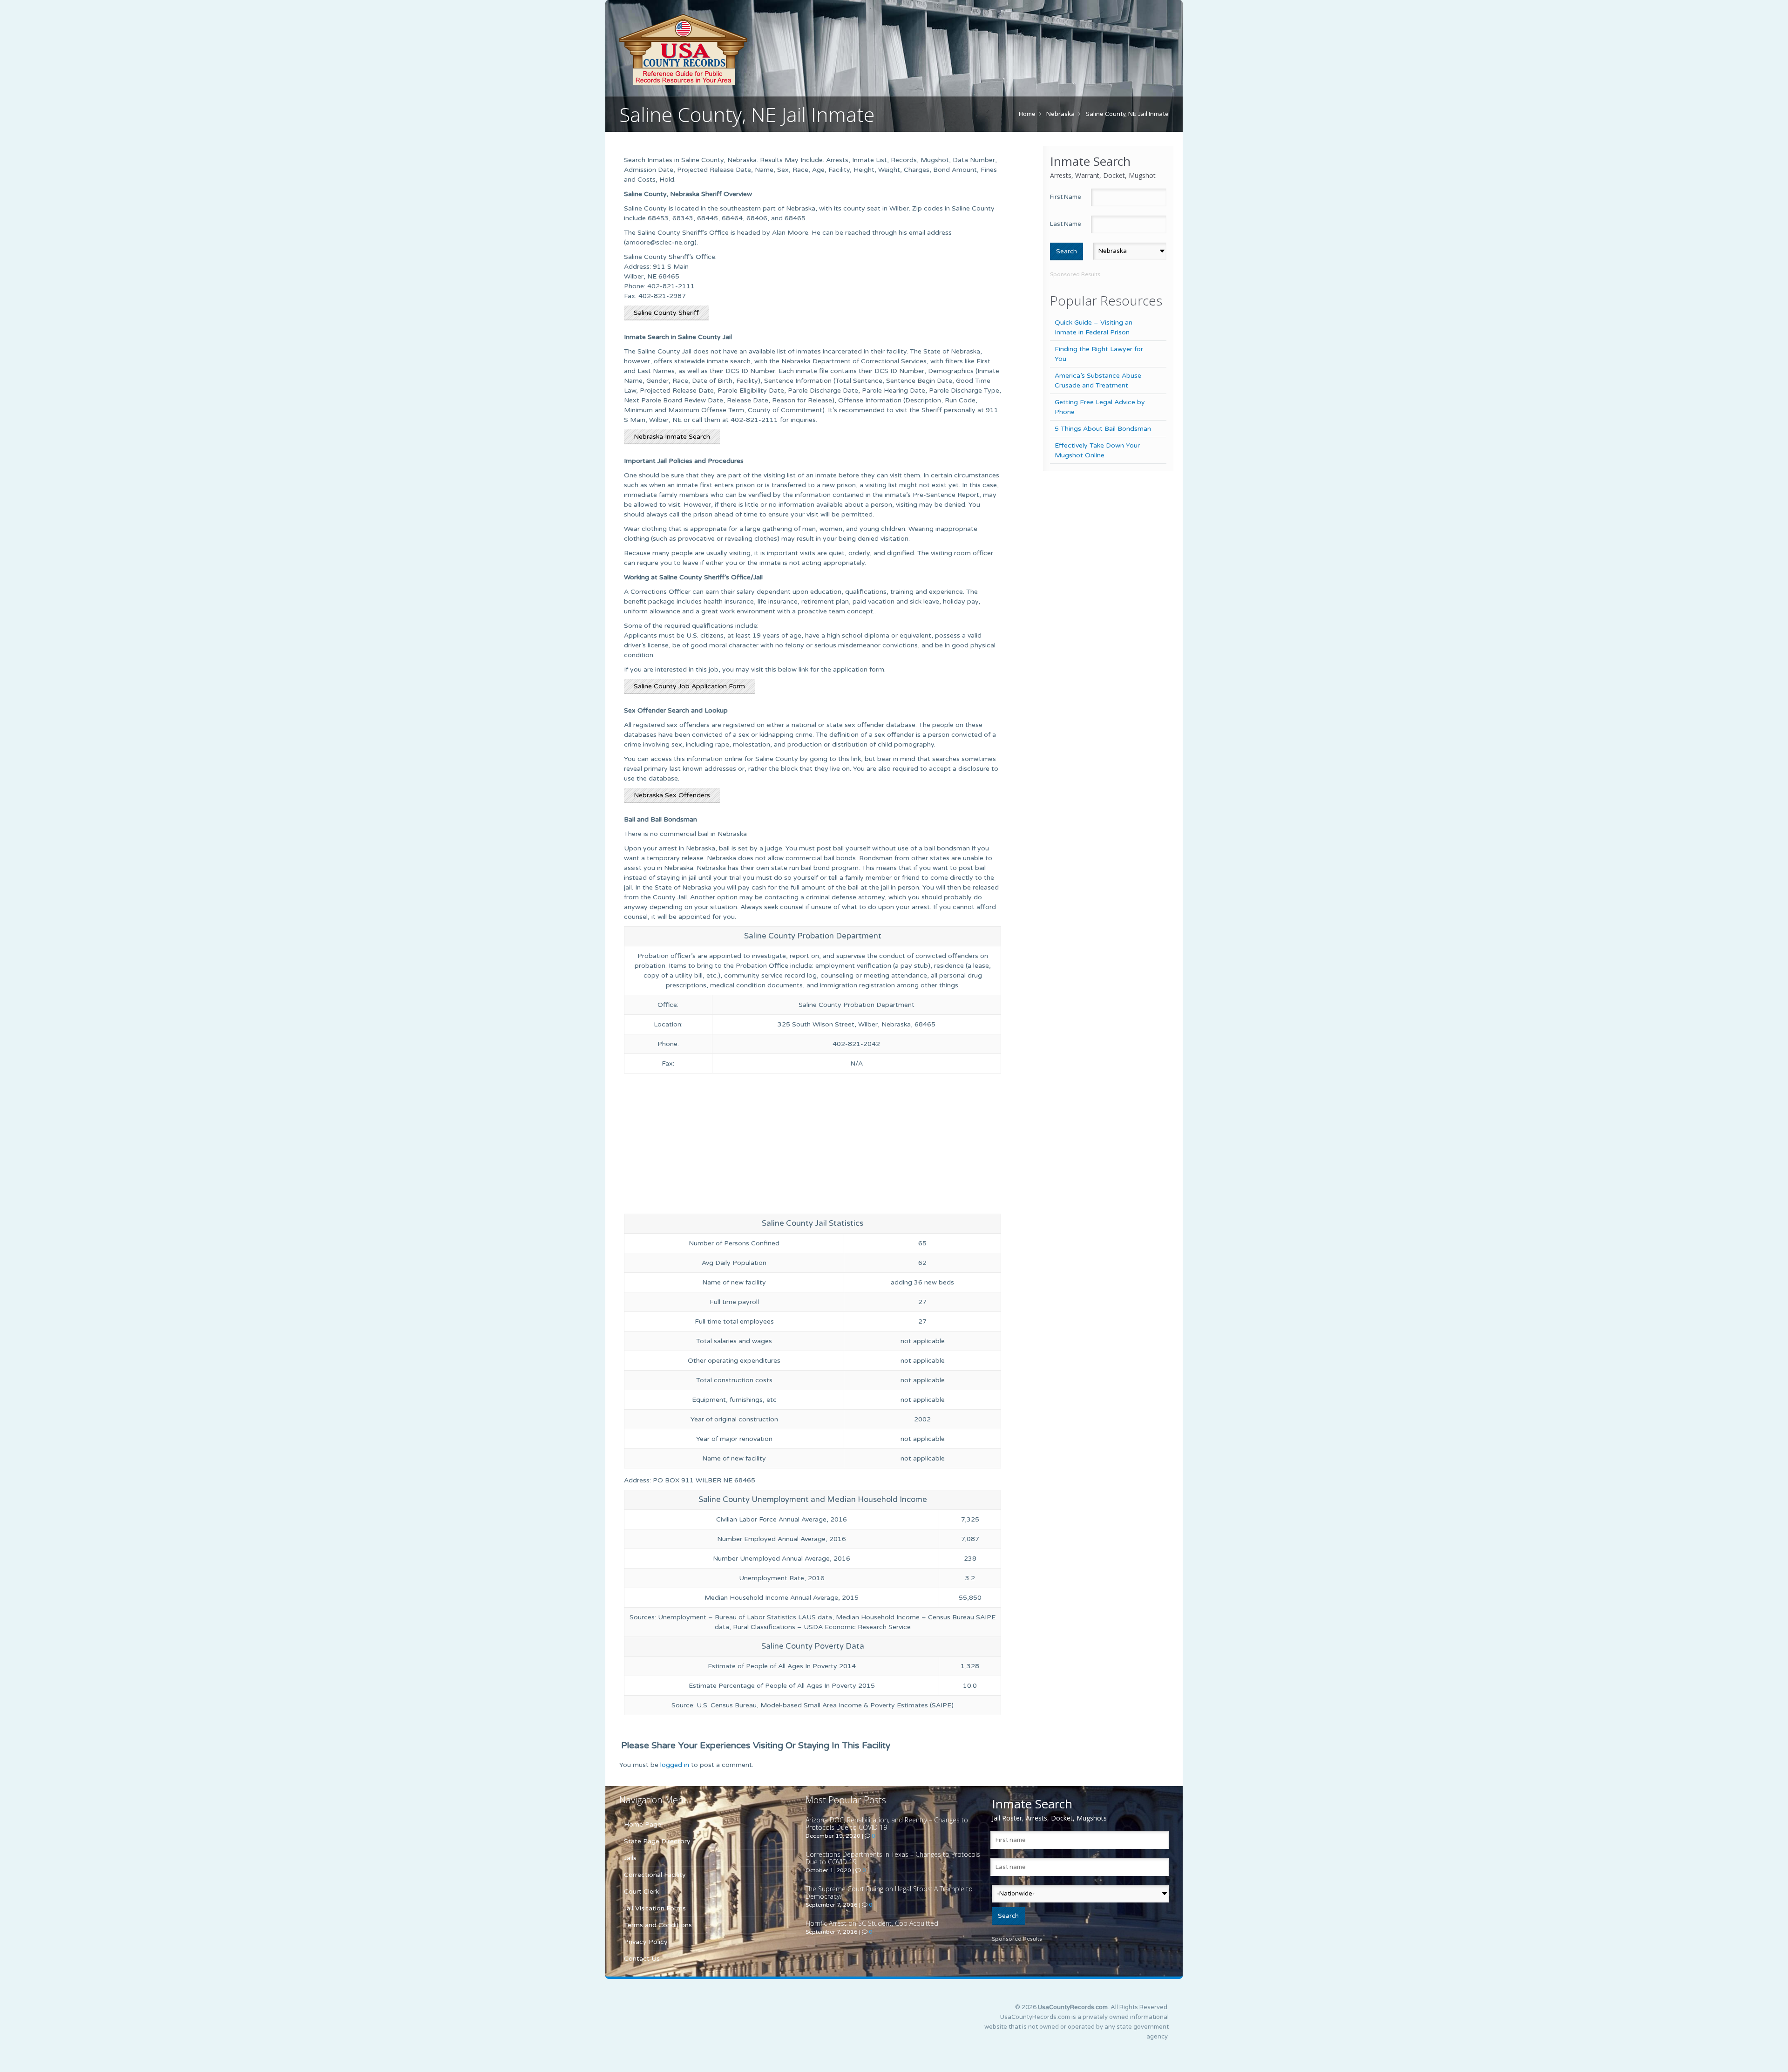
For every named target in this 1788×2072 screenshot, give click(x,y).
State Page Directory (657, 1841)
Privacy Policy (646, 1942)
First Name (1066, 197)
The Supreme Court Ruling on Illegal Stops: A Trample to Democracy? (889, 1892)
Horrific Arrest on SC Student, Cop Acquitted (872, 1923)
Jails (630, 1858)
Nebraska (1060, 114)
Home (1027, 114)
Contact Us (642, 1959)
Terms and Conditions (658, 1925)
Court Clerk (641, 1892)
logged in (675, 1765)
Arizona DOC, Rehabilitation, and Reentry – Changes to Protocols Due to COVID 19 (887, 1824)
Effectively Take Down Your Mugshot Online (1097, 450)
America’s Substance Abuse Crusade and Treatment (1098, 380)
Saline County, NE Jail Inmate (1127, 114)
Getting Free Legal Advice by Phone (1100, 407)
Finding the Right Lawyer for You (1099, 354)
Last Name (1066, 224)
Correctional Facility (655, 1875)
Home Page (643, 1824)
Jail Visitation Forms (655, 1908)
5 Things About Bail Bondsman (1103, 429)
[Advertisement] (813, 1146)
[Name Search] (726, 49)
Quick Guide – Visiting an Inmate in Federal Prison (1094, 327)
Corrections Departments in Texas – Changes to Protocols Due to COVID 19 (893, 1858)
